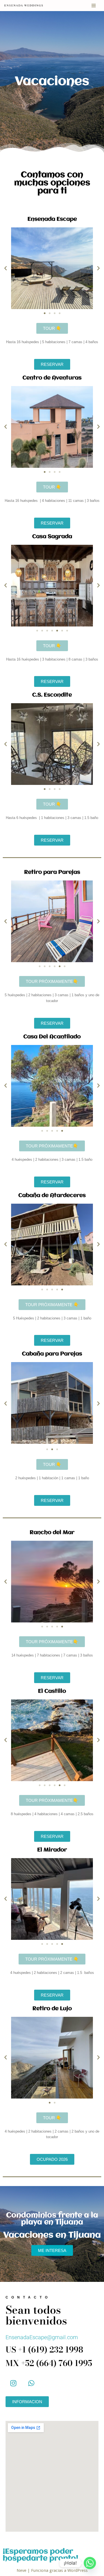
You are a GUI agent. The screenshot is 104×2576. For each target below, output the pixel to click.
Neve (21, 2570)
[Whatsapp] (31, 2383)
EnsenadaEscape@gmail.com (42, 2337)
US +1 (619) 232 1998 (44, 2350)
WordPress (78, 2570)
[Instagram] (13, 2383)
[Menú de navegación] (94, 6)
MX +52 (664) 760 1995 (49, 2363)
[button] (6, 268)
